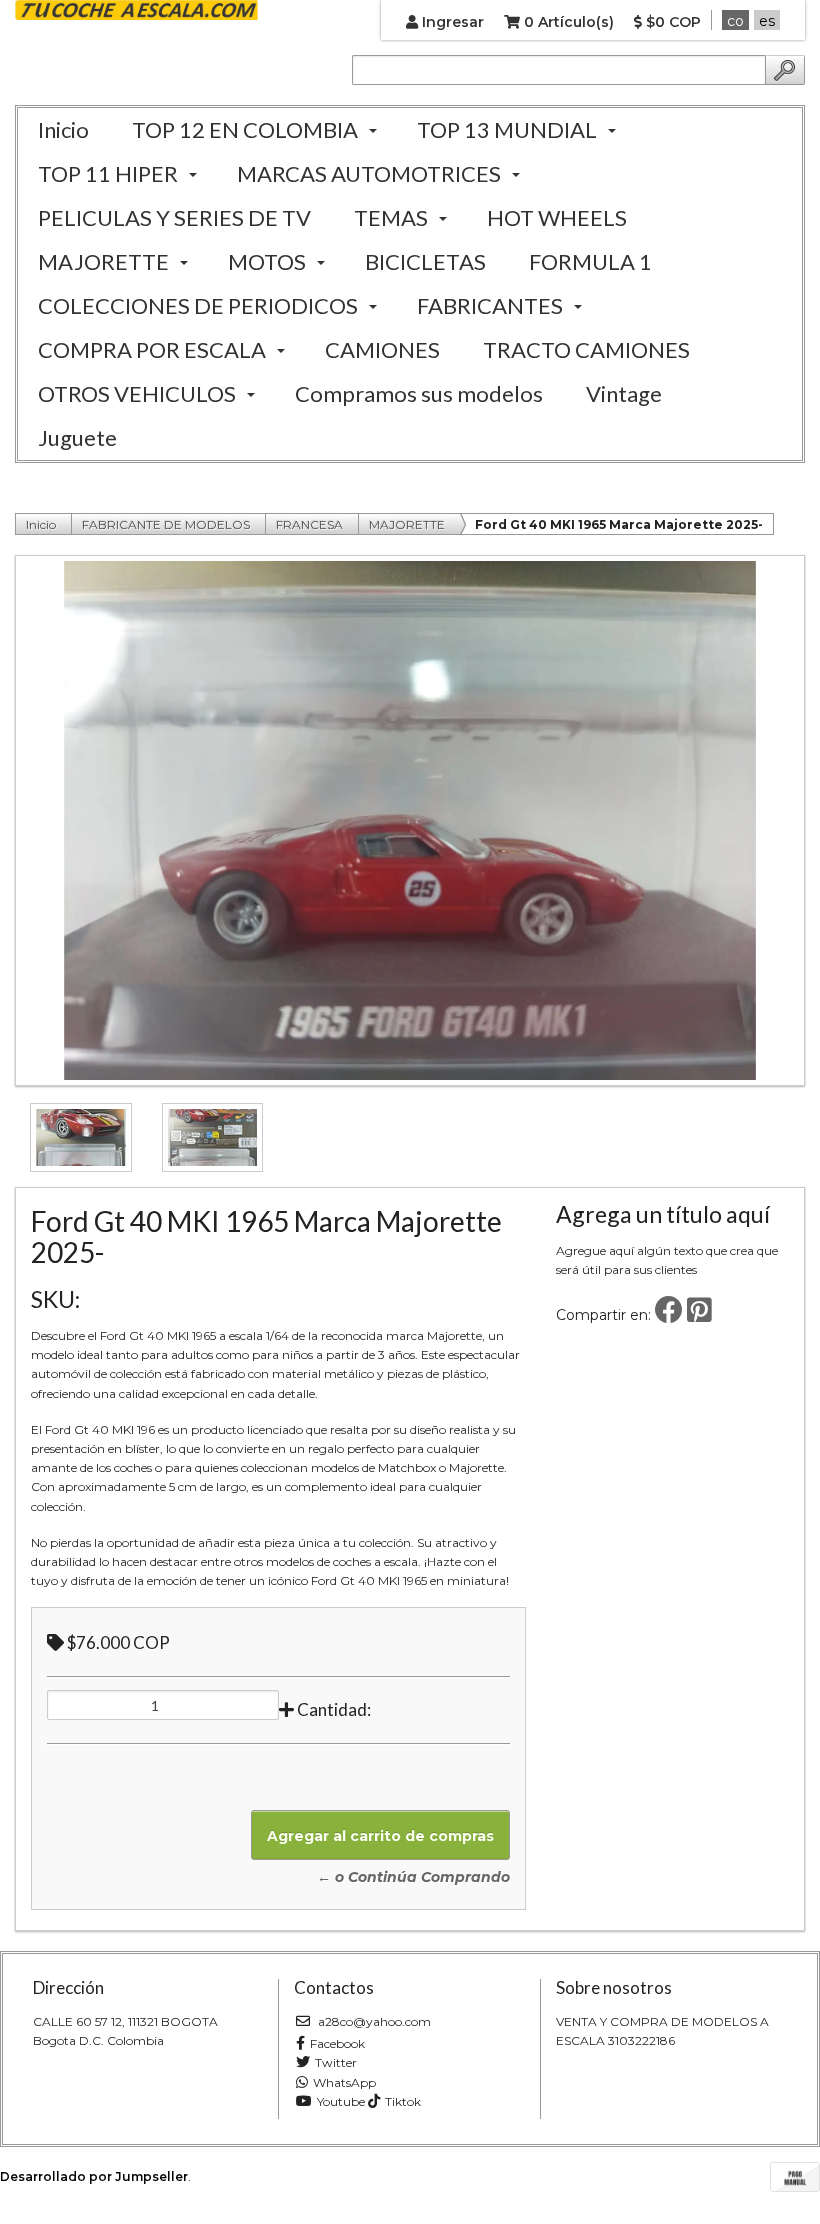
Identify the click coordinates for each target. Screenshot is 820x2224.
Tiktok (403, 2101)
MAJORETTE (103, 261)
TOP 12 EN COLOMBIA (245, 129)
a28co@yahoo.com (373, 2021)
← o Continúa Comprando (413, 1877)
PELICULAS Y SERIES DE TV (174, 217)
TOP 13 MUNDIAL (507, 129)
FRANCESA (309, 524)
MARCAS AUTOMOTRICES (369, 173)
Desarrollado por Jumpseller (94, 2176)
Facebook (337, 2043)
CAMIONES (382, 349)
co (735, 21)
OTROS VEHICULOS (137, 393)
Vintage (624, 393)
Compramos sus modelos (419, 393)
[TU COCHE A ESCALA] (136, 11)
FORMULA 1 (590, 261)
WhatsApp (344, 2082)
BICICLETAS (425, 261)
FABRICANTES (490, 305)
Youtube (341, 2101)
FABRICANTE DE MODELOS (166, 524)
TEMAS (391, 217)
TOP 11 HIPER (108, 173)
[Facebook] (669, 1315)
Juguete (77, 437)
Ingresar (451, 21)
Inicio (63, 129)
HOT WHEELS (557, 217)
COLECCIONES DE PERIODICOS (198, 305)
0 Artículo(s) (567, 21)
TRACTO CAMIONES (586, 349)
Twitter (336, 2062)
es (767, 21)
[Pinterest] (699, 1315)
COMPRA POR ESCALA (152, 349)
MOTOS (267, 261)
